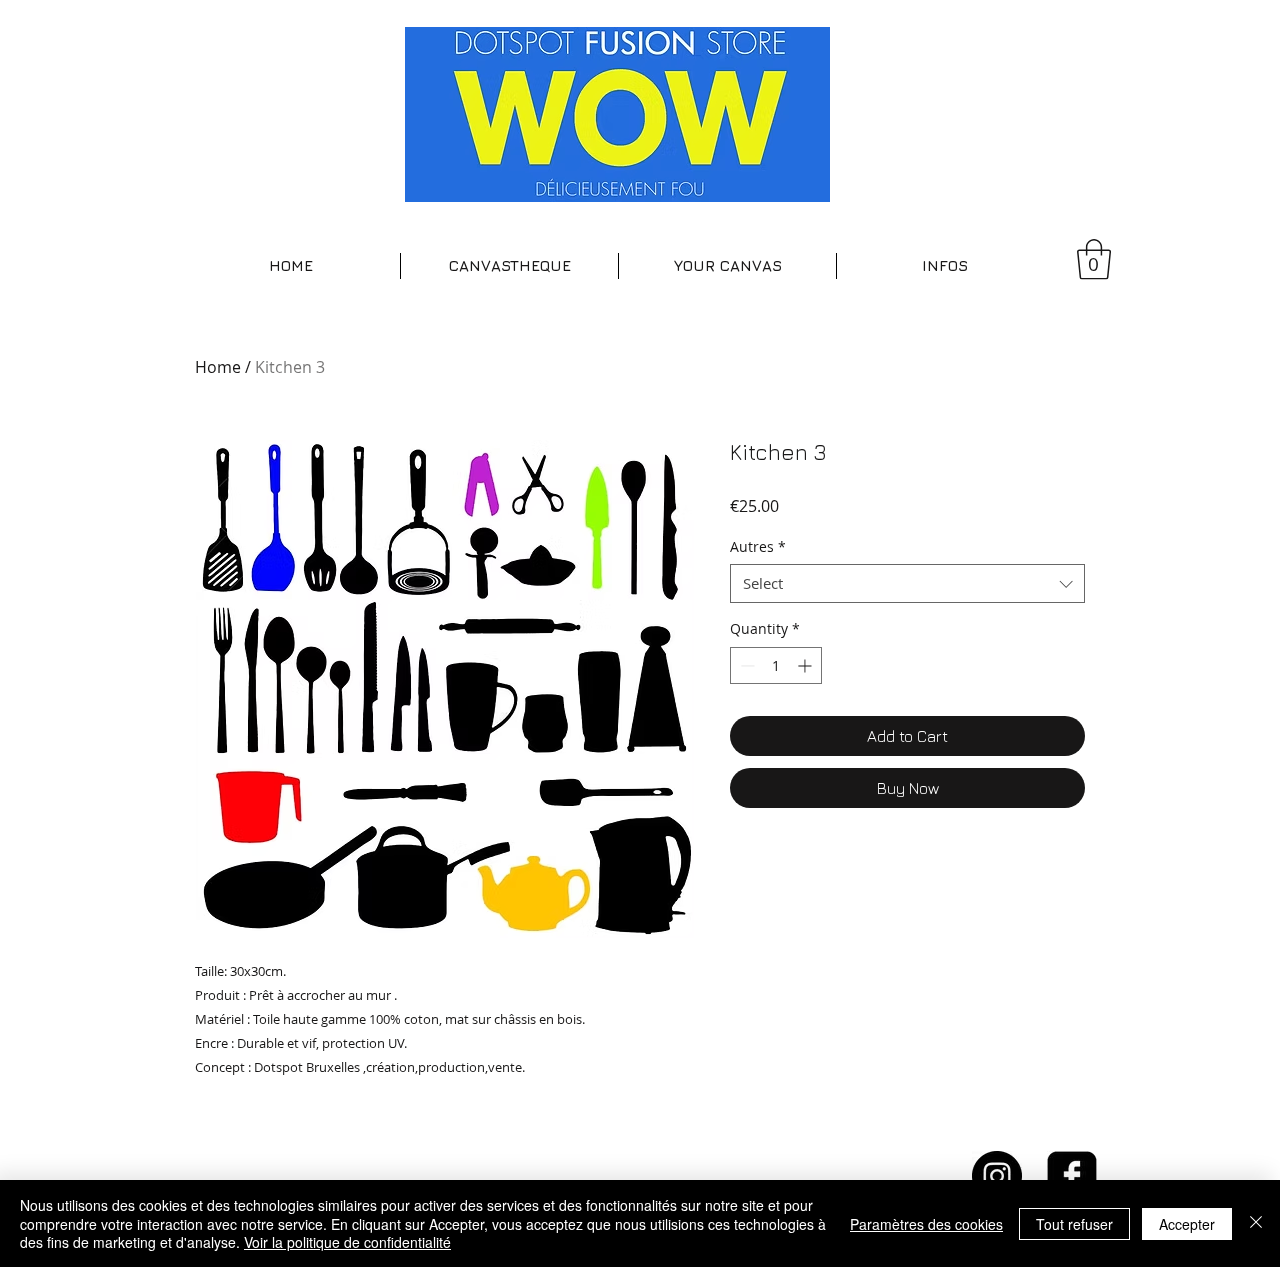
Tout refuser (1074, 1224)
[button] (509, 266)
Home (218, 367)
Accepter (1187, 1224)
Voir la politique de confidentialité (347, 1242)
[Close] (1256, 1223)
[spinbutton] (776, 665)
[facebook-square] (1072, 1176)
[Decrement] (745, 665)
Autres (758, 546)
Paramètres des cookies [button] (926, 1224)
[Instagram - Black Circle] (997, 1176)
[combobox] (907, 583)
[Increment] (806, 665)
